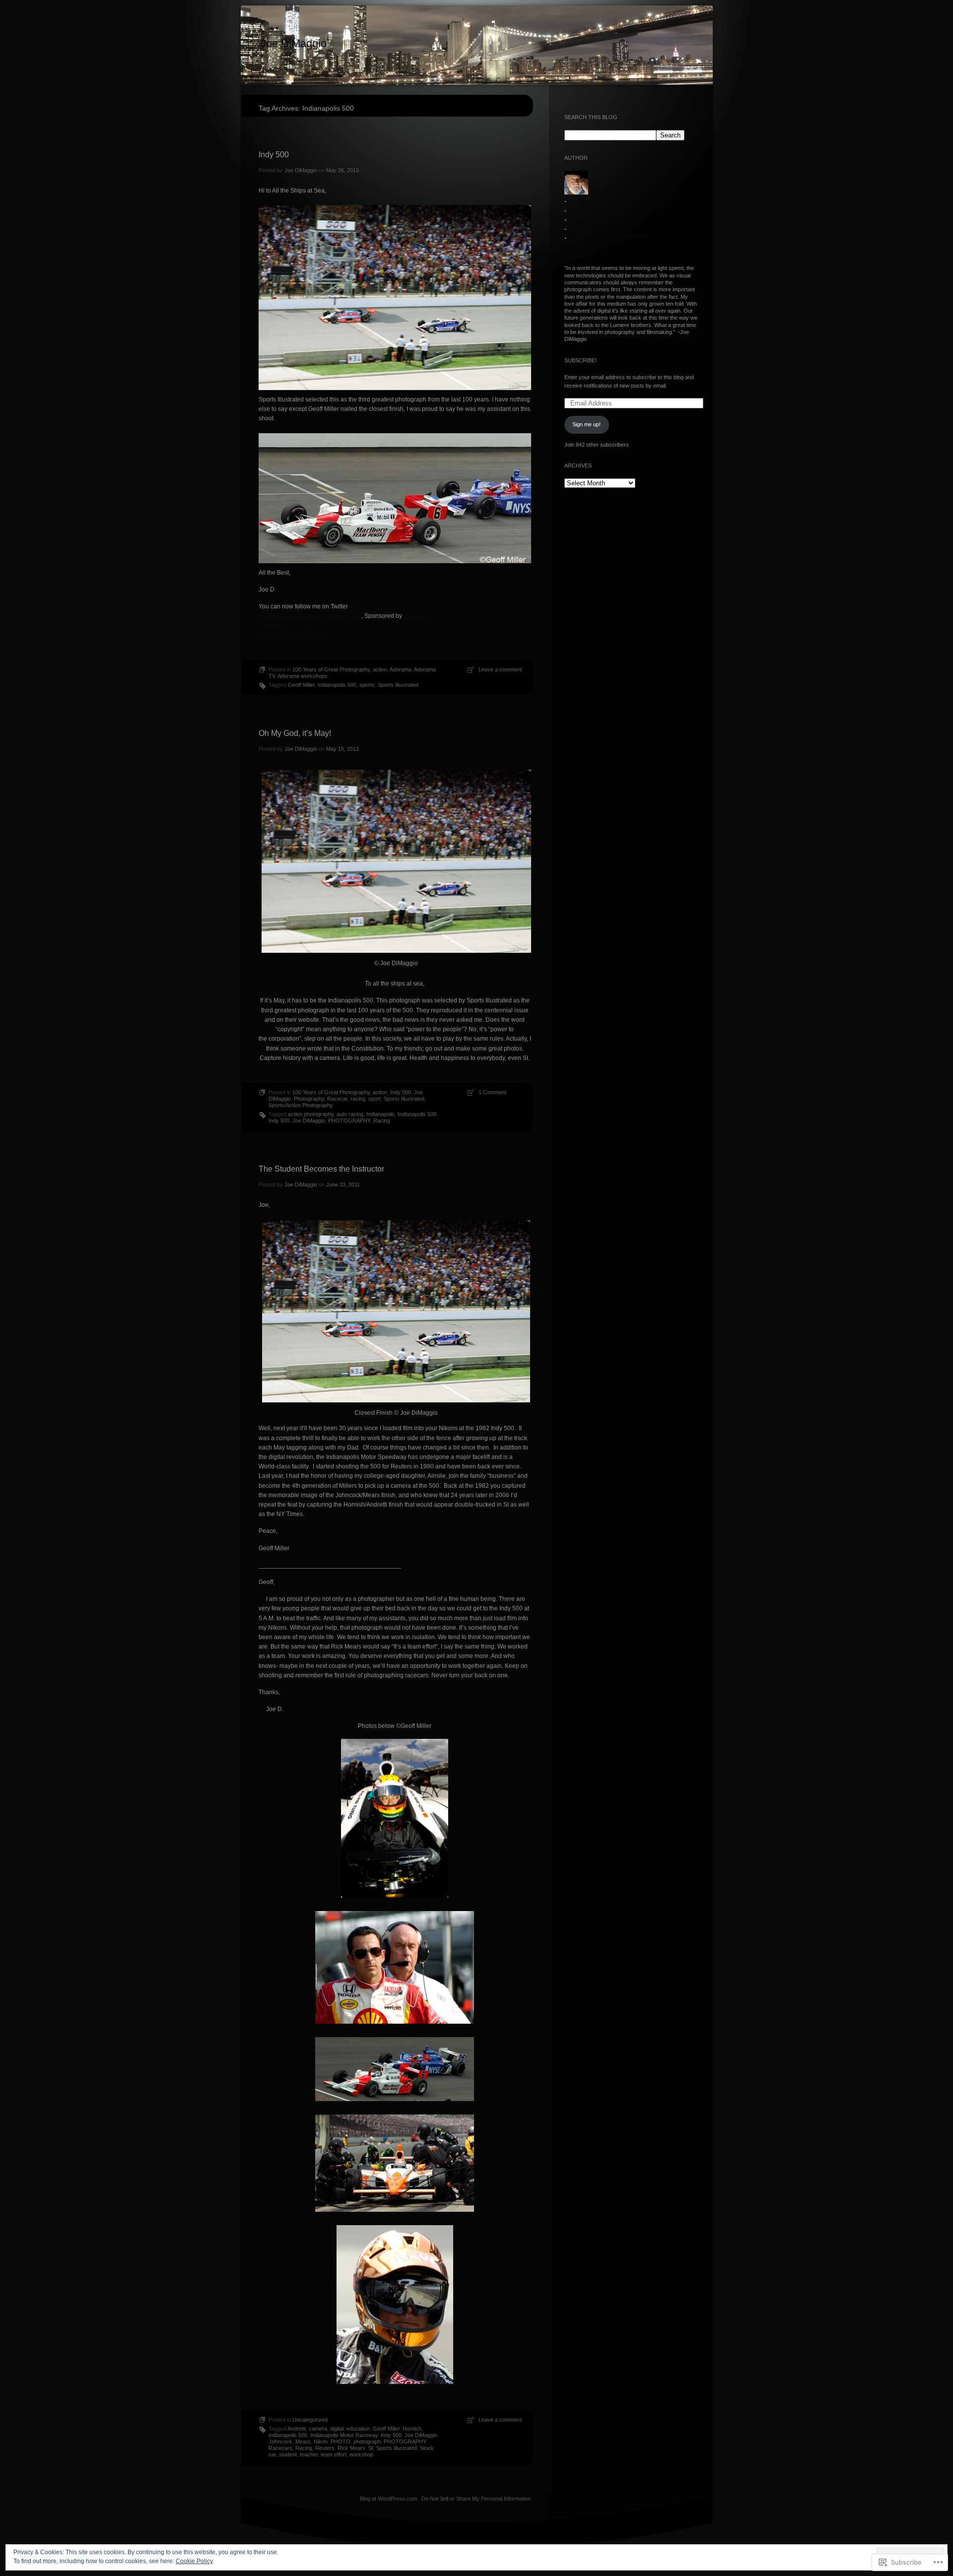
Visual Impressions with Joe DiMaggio (310, 616)
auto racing (350, 1114)
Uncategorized (310, 2420)
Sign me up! (586, 424)
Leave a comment (500, 669)
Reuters (325, 2448)
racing (358, 1099)
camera (318, 2429)
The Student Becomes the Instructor (321, 1169)
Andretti (297, 2429)
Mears (303, 2442)
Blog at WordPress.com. (389, 2499)
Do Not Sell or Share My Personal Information (476, 2499)
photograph (367, 2442)
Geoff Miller (301, 685)
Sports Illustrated (398, 685)
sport (374, 1099)
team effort (334, 2454)
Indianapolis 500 (337, 685)
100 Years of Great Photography (331, 669)
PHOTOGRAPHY (349, 1121)
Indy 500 (274, 155)
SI (371, 2448)
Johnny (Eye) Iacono (595, 210)
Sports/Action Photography (301, 1105)
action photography (311, 1114)
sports (367, 685)
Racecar (337, 1099)
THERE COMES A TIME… (601, 219)
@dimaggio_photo (374, 606)
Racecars (280, 2448)
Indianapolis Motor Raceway (344, 2435)
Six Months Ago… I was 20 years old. (614, 201)
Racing (382, 1121)
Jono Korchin (585, 229)
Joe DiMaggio (294, 43)
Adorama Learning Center (294, 635)
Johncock (280, 2442)
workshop (361, 2454)
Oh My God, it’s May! (295, 733)
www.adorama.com (284, 625)
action (380, 669)
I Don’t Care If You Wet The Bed (608, 238)
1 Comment (492, 1092)
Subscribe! (580, 360)
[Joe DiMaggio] (477, 46)
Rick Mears (351, 2448)
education (358, 2429)
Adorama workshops (303, 676)
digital (337, 2429)
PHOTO (340, 2442)
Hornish (412, 2429)
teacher (309, 2454)
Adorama (415, 616)
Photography (309, 1099)
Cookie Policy (194, 2561)
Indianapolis (380, 1114)
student (288, 2454)
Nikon (321, 2442)
